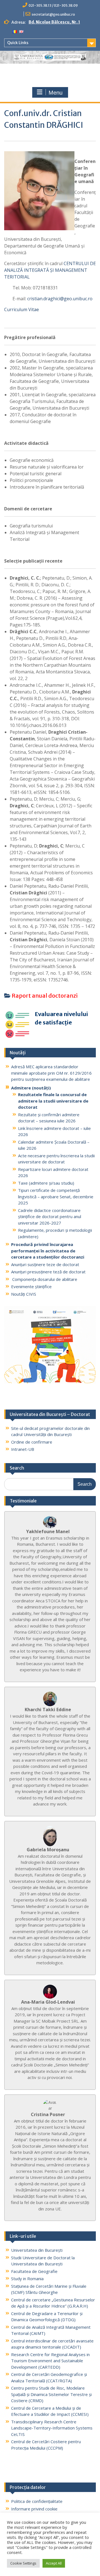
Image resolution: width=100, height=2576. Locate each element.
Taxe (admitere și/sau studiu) (46, 1183)
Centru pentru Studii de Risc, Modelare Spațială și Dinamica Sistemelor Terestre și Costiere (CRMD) (51, 2394)
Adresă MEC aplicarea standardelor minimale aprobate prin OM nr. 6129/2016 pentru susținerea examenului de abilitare (51, 1073)
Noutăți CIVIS (24, 1294)
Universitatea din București (37, 2250)
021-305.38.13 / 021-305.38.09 (53, 5)
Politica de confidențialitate (37, 2501)
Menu (56, 93)
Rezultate (27, 1115)
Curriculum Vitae (22, 309)
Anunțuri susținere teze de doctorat (45, 1264)
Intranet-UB (23, 1449)
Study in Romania (27, 2279)
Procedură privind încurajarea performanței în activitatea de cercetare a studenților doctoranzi (48, 1251)
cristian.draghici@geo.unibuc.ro (60, 299)
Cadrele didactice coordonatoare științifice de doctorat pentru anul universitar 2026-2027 (50, 1217)
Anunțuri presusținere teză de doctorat (48, 1272)
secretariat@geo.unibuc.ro (53, 14)
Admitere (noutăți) (31, 1088)
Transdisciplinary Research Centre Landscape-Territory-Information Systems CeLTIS (52, 2428)
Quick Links (18, 43)
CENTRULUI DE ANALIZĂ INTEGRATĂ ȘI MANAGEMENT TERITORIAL (50, 270)
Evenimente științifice (31, 1286)
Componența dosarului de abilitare (44, 1279)
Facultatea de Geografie (34, 2271)
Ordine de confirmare (32, 1442)
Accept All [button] (54, 2563)
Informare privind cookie (34, 2509)
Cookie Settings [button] (23, 2563)
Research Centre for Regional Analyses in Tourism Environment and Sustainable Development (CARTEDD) (50, 2361)
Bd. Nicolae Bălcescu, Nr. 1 (54, 22)
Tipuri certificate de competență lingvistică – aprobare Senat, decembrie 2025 (56, 1196)
